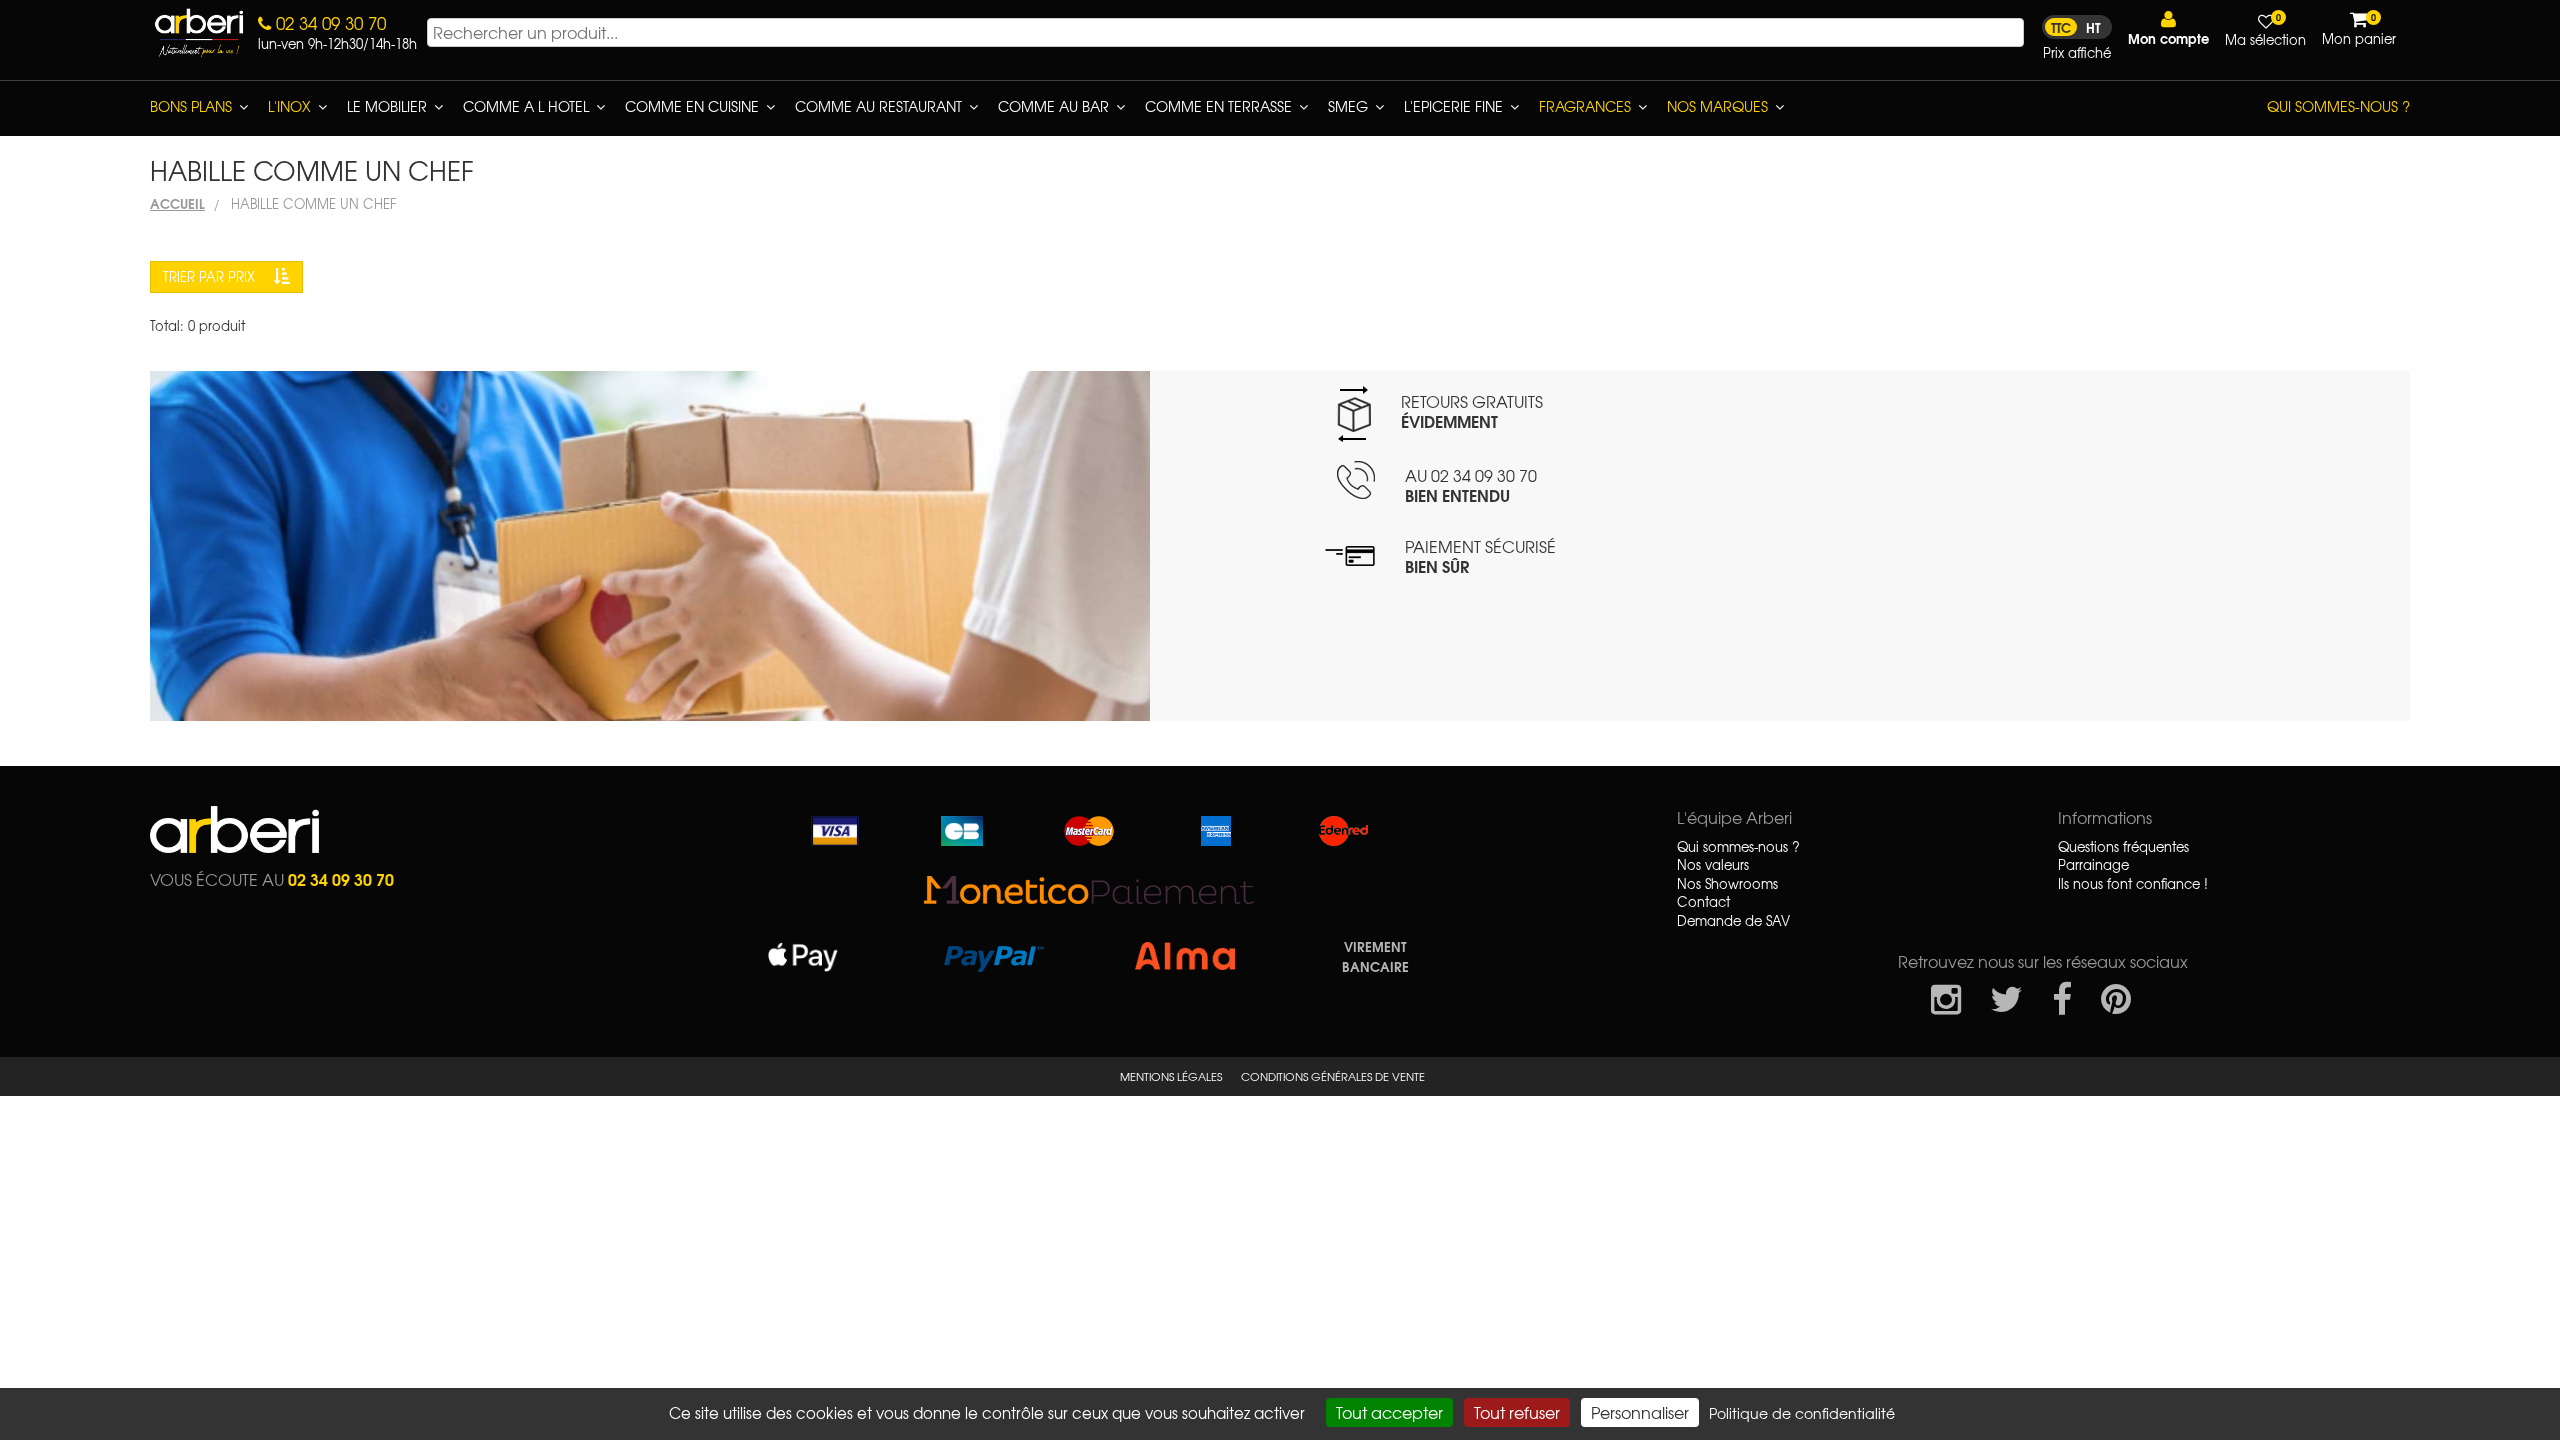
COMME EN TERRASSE (1218, 106)
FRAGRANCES (1585, 106)
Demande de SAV (1733, 921)
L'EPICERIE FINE (1453, 106)
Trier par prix (211, 276)
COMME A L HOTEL (526, 106)
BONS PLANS (191, 106)
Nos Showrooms (1727, 884)
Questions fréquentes (2123, 847)
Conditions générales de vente (1333, 1076)
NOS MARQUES (1717, 106)
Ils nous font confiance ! (2133, 884)
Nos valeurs (1713, 865)
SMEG (1348, 106)
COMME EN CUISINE (692, 106)
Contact (1703, 902)
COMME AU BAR (1053, 106)
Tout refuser (1517, 1412)
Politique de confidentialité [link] (1802, 1413)
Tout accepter (1389, 1412)
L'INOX (289, 106)
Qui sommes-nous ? (2338, 106)
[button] (2168, 28)
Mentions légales (1171, 1076)
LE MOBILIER (387, 106)
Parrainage (2093, 865)
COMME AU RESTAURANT (878, 106)
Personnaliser (1640, 1412)
